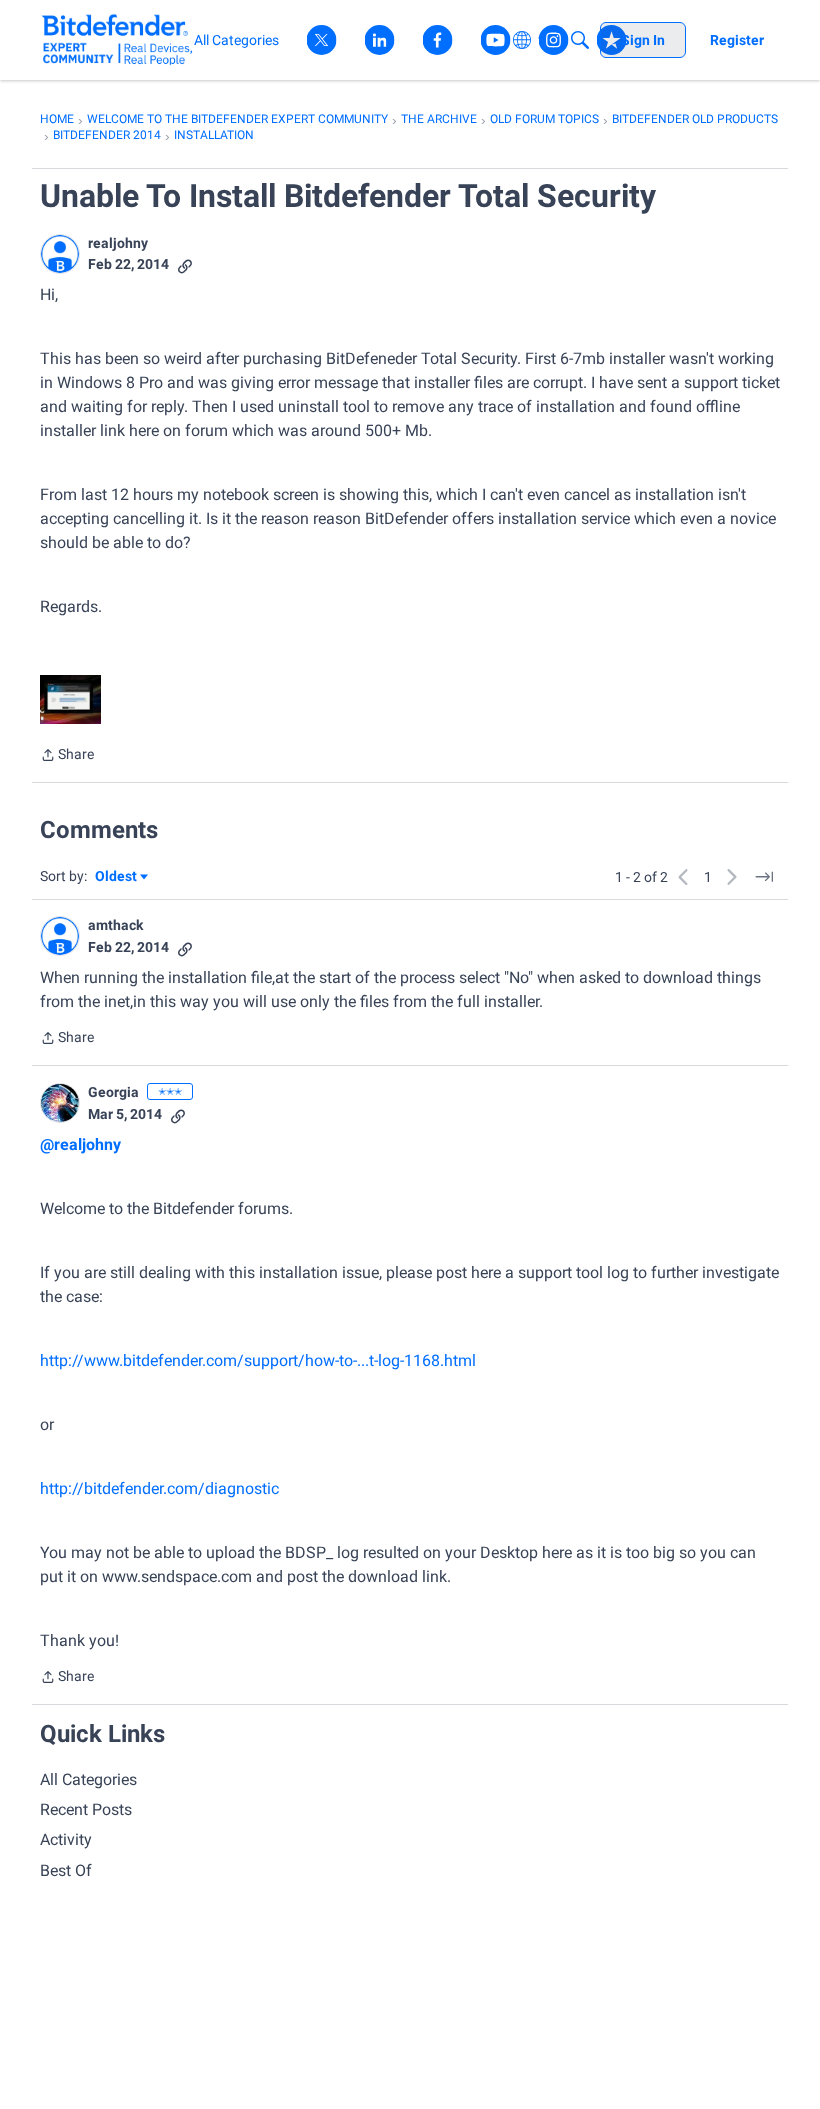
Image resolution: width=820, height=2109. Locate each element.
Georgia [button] (113, 1092)
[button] (60, 254)
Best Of (66, 1870)
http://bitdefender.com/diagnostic (159, 1488)
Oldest (117, 877)
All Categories (88, 1779)
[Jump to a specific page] (764, 877)
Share (67, 756)
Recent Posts (86, 1809)
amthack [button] (115, 925)
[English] (117, 39)
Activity (66, 1839)
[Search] (580, 40)
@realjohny (80, 1144)
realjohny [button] (118, 243)
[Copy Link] (185, 264)
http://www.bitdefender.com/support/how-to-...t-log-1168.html (258, 1360)
